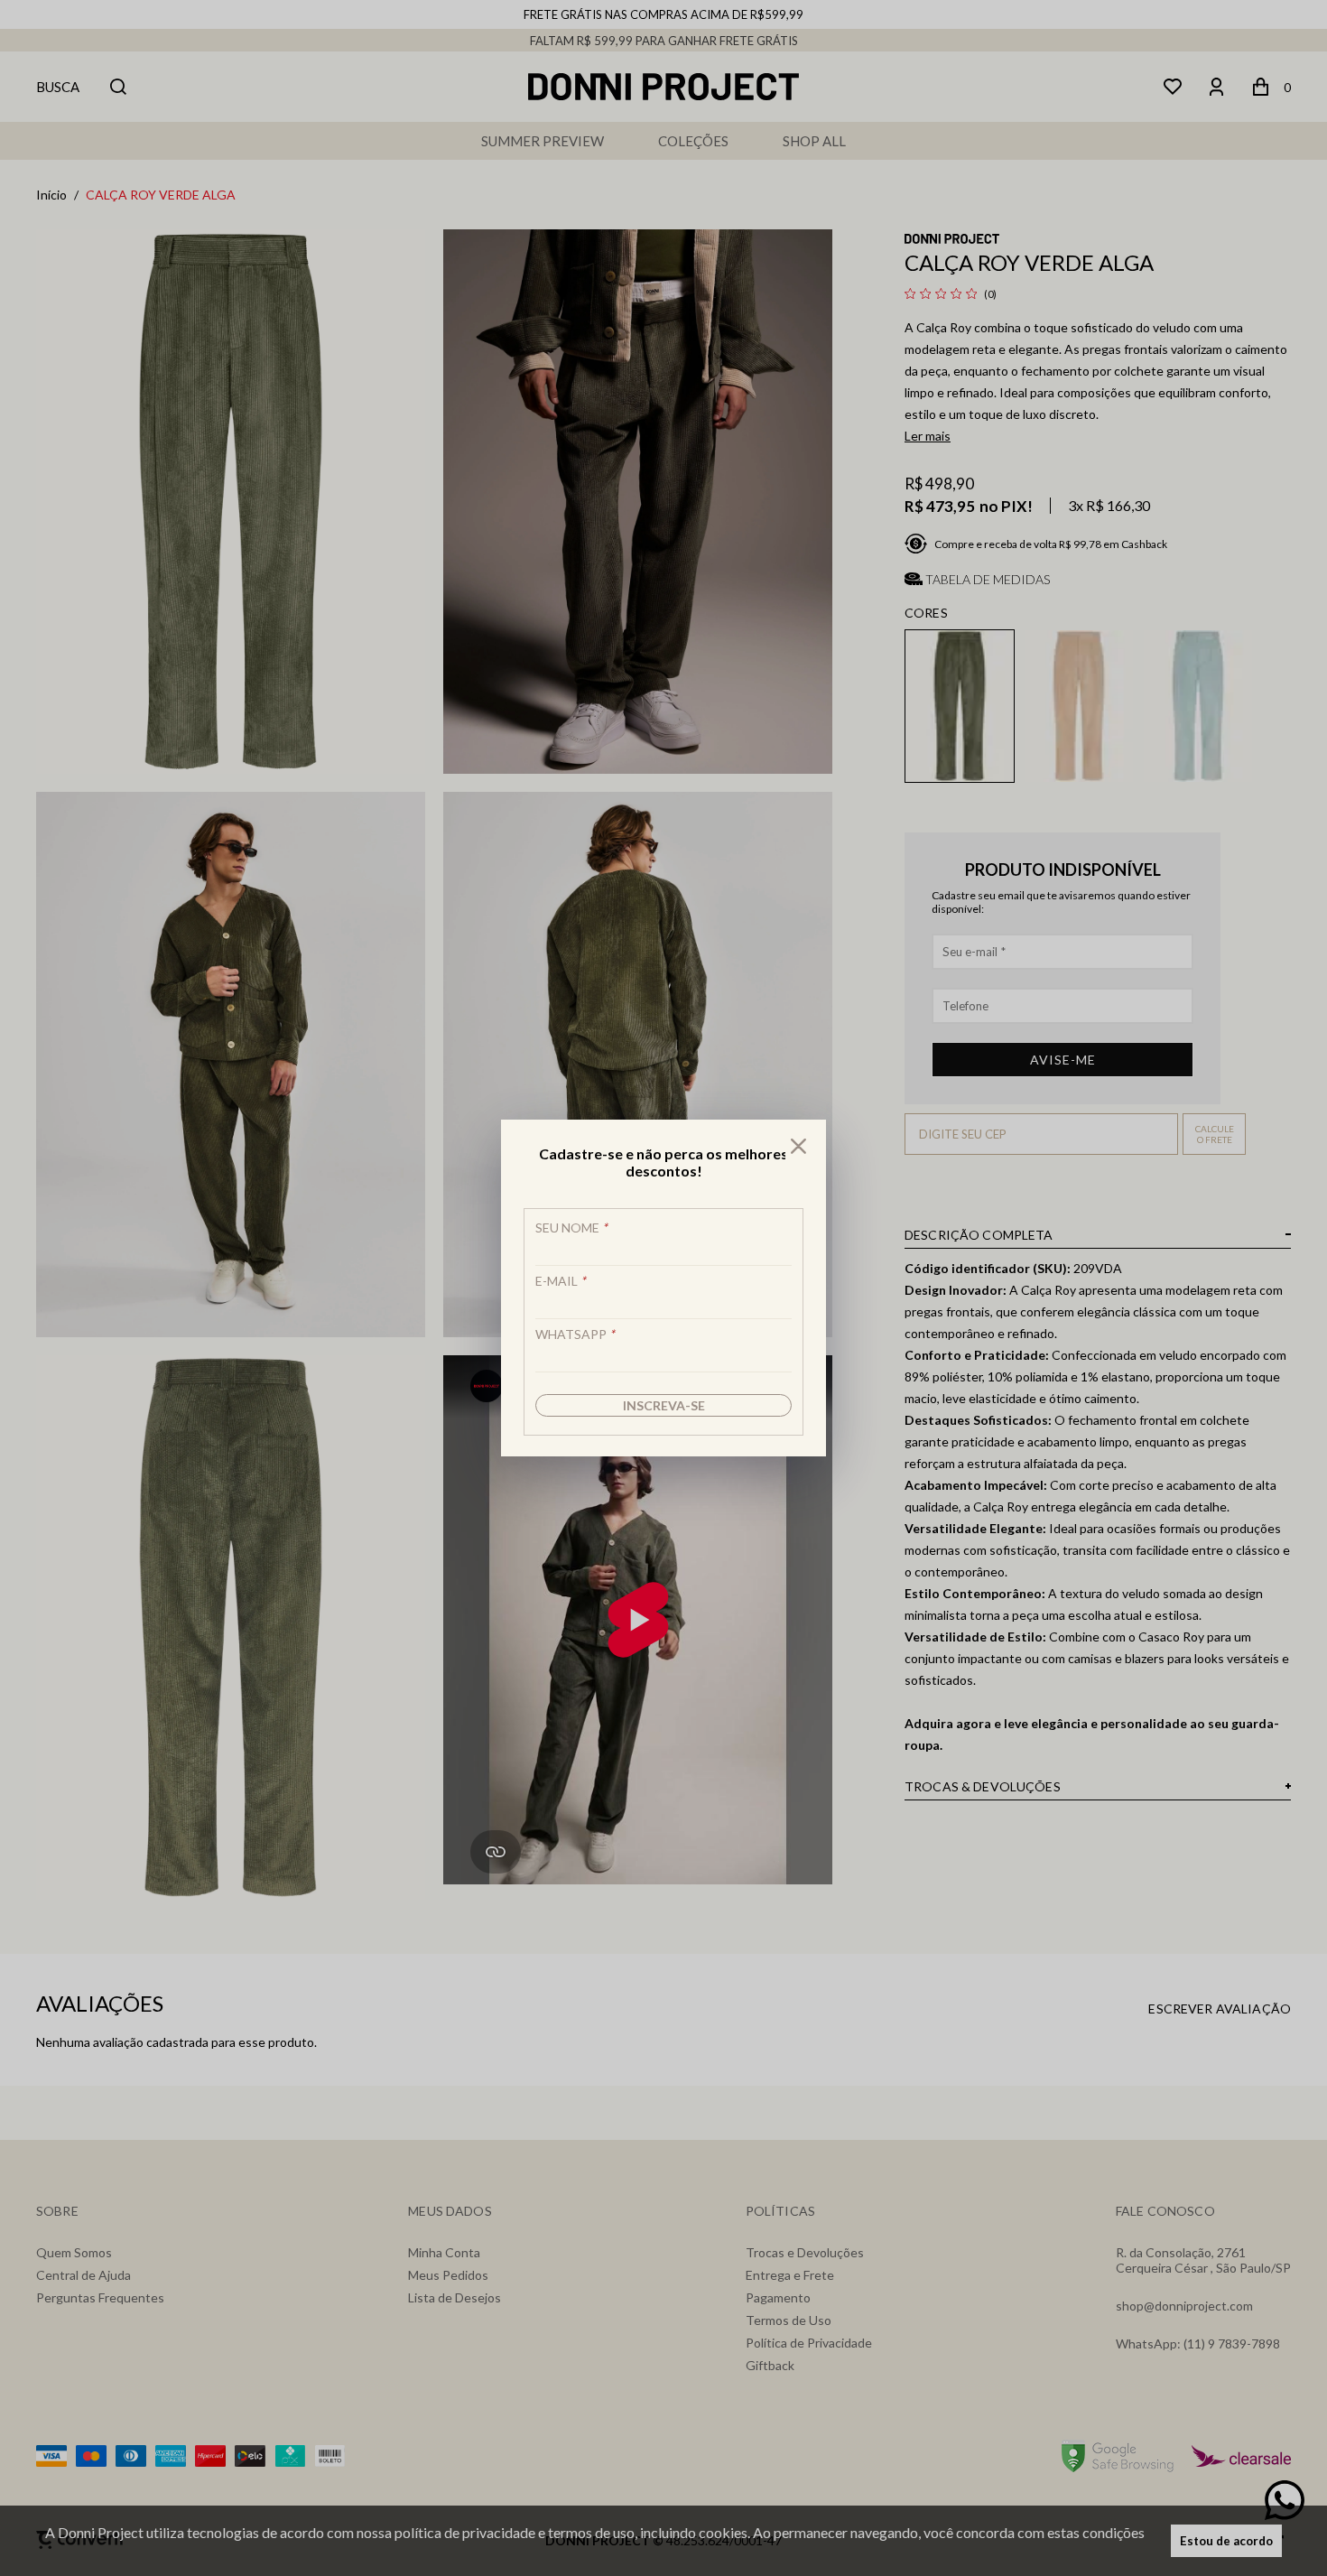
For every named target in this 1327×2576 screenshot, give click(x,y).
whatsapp (575, 1334)
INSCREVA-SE (664, 1405)
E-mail (561, 1281)
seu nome (571, 1228)
